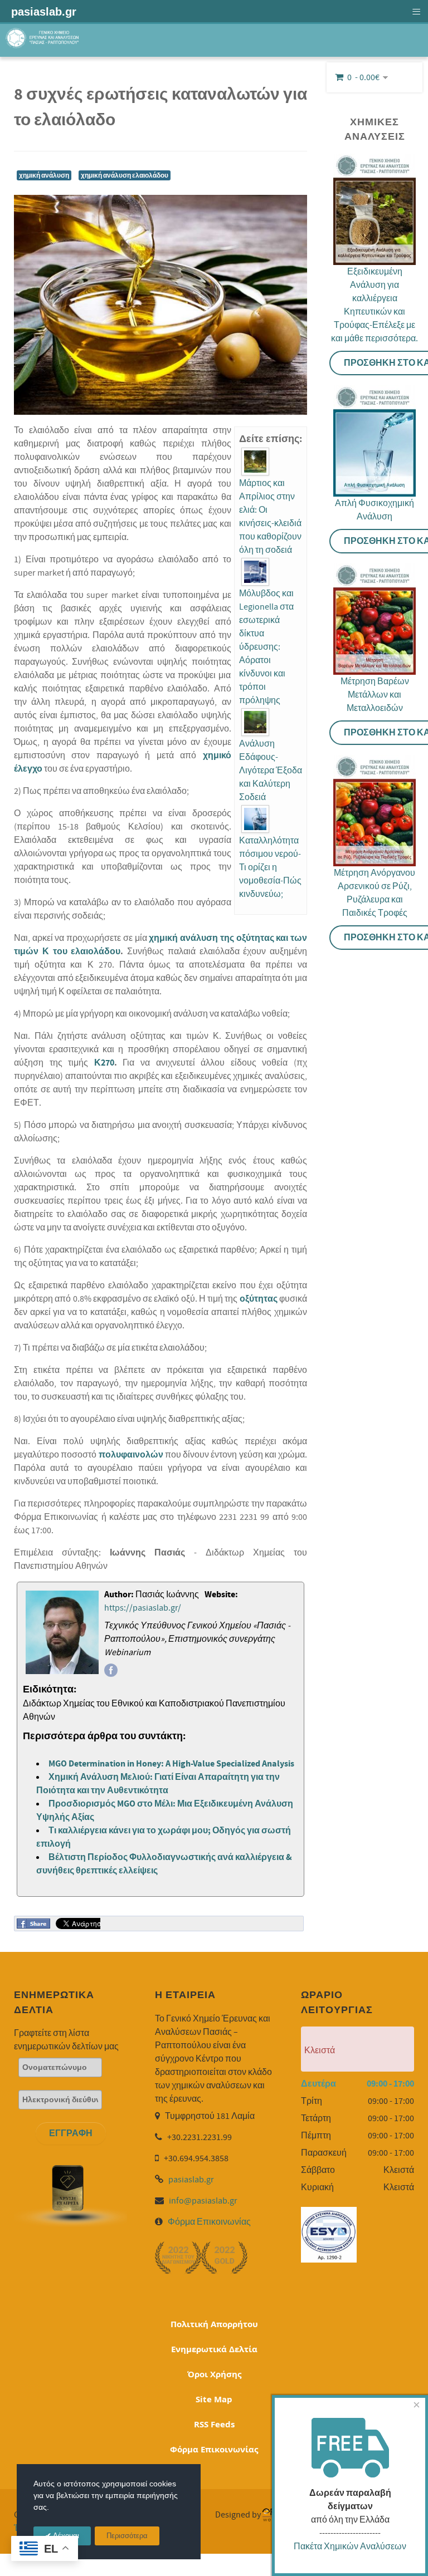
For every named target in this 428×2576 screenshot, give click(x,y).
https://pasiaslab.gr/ (143, 1608)
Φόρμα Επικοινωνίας (209, 2222)
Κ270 (101, 1063)
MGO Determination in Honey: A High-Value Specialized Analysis (171, 1764)
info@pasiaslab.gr (203, 2201)
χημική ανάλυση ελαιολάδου (125, 175)
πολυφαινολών (132, 1455)
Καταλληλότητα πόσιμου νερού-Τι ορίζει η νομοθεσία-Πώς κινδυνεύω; (270, 867)
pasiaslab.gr (191, 2180)
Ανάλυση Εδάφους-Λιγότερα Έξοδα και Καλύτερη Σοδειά (271, 771)
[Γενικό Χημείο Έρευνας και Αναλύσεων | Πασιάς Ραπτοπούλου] (43, 39)
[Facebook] (111, 1670)
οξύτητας (259, 1299)
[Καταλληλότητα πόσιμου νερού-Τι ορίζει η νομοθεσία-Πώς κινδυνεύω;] (255, 819)
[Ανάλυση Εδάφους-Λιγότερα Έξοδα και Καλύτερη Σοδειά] (255, 722)
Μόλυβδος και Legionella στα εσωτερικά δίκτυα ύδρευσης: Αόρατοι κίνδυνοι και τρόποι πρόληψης (266, 647)
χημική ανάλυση (44, 175)
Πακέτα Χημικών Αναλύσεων (350, 2546)
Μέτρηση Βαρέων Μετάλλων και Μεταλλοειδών (375, 695)
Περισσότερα (127, 2536)
